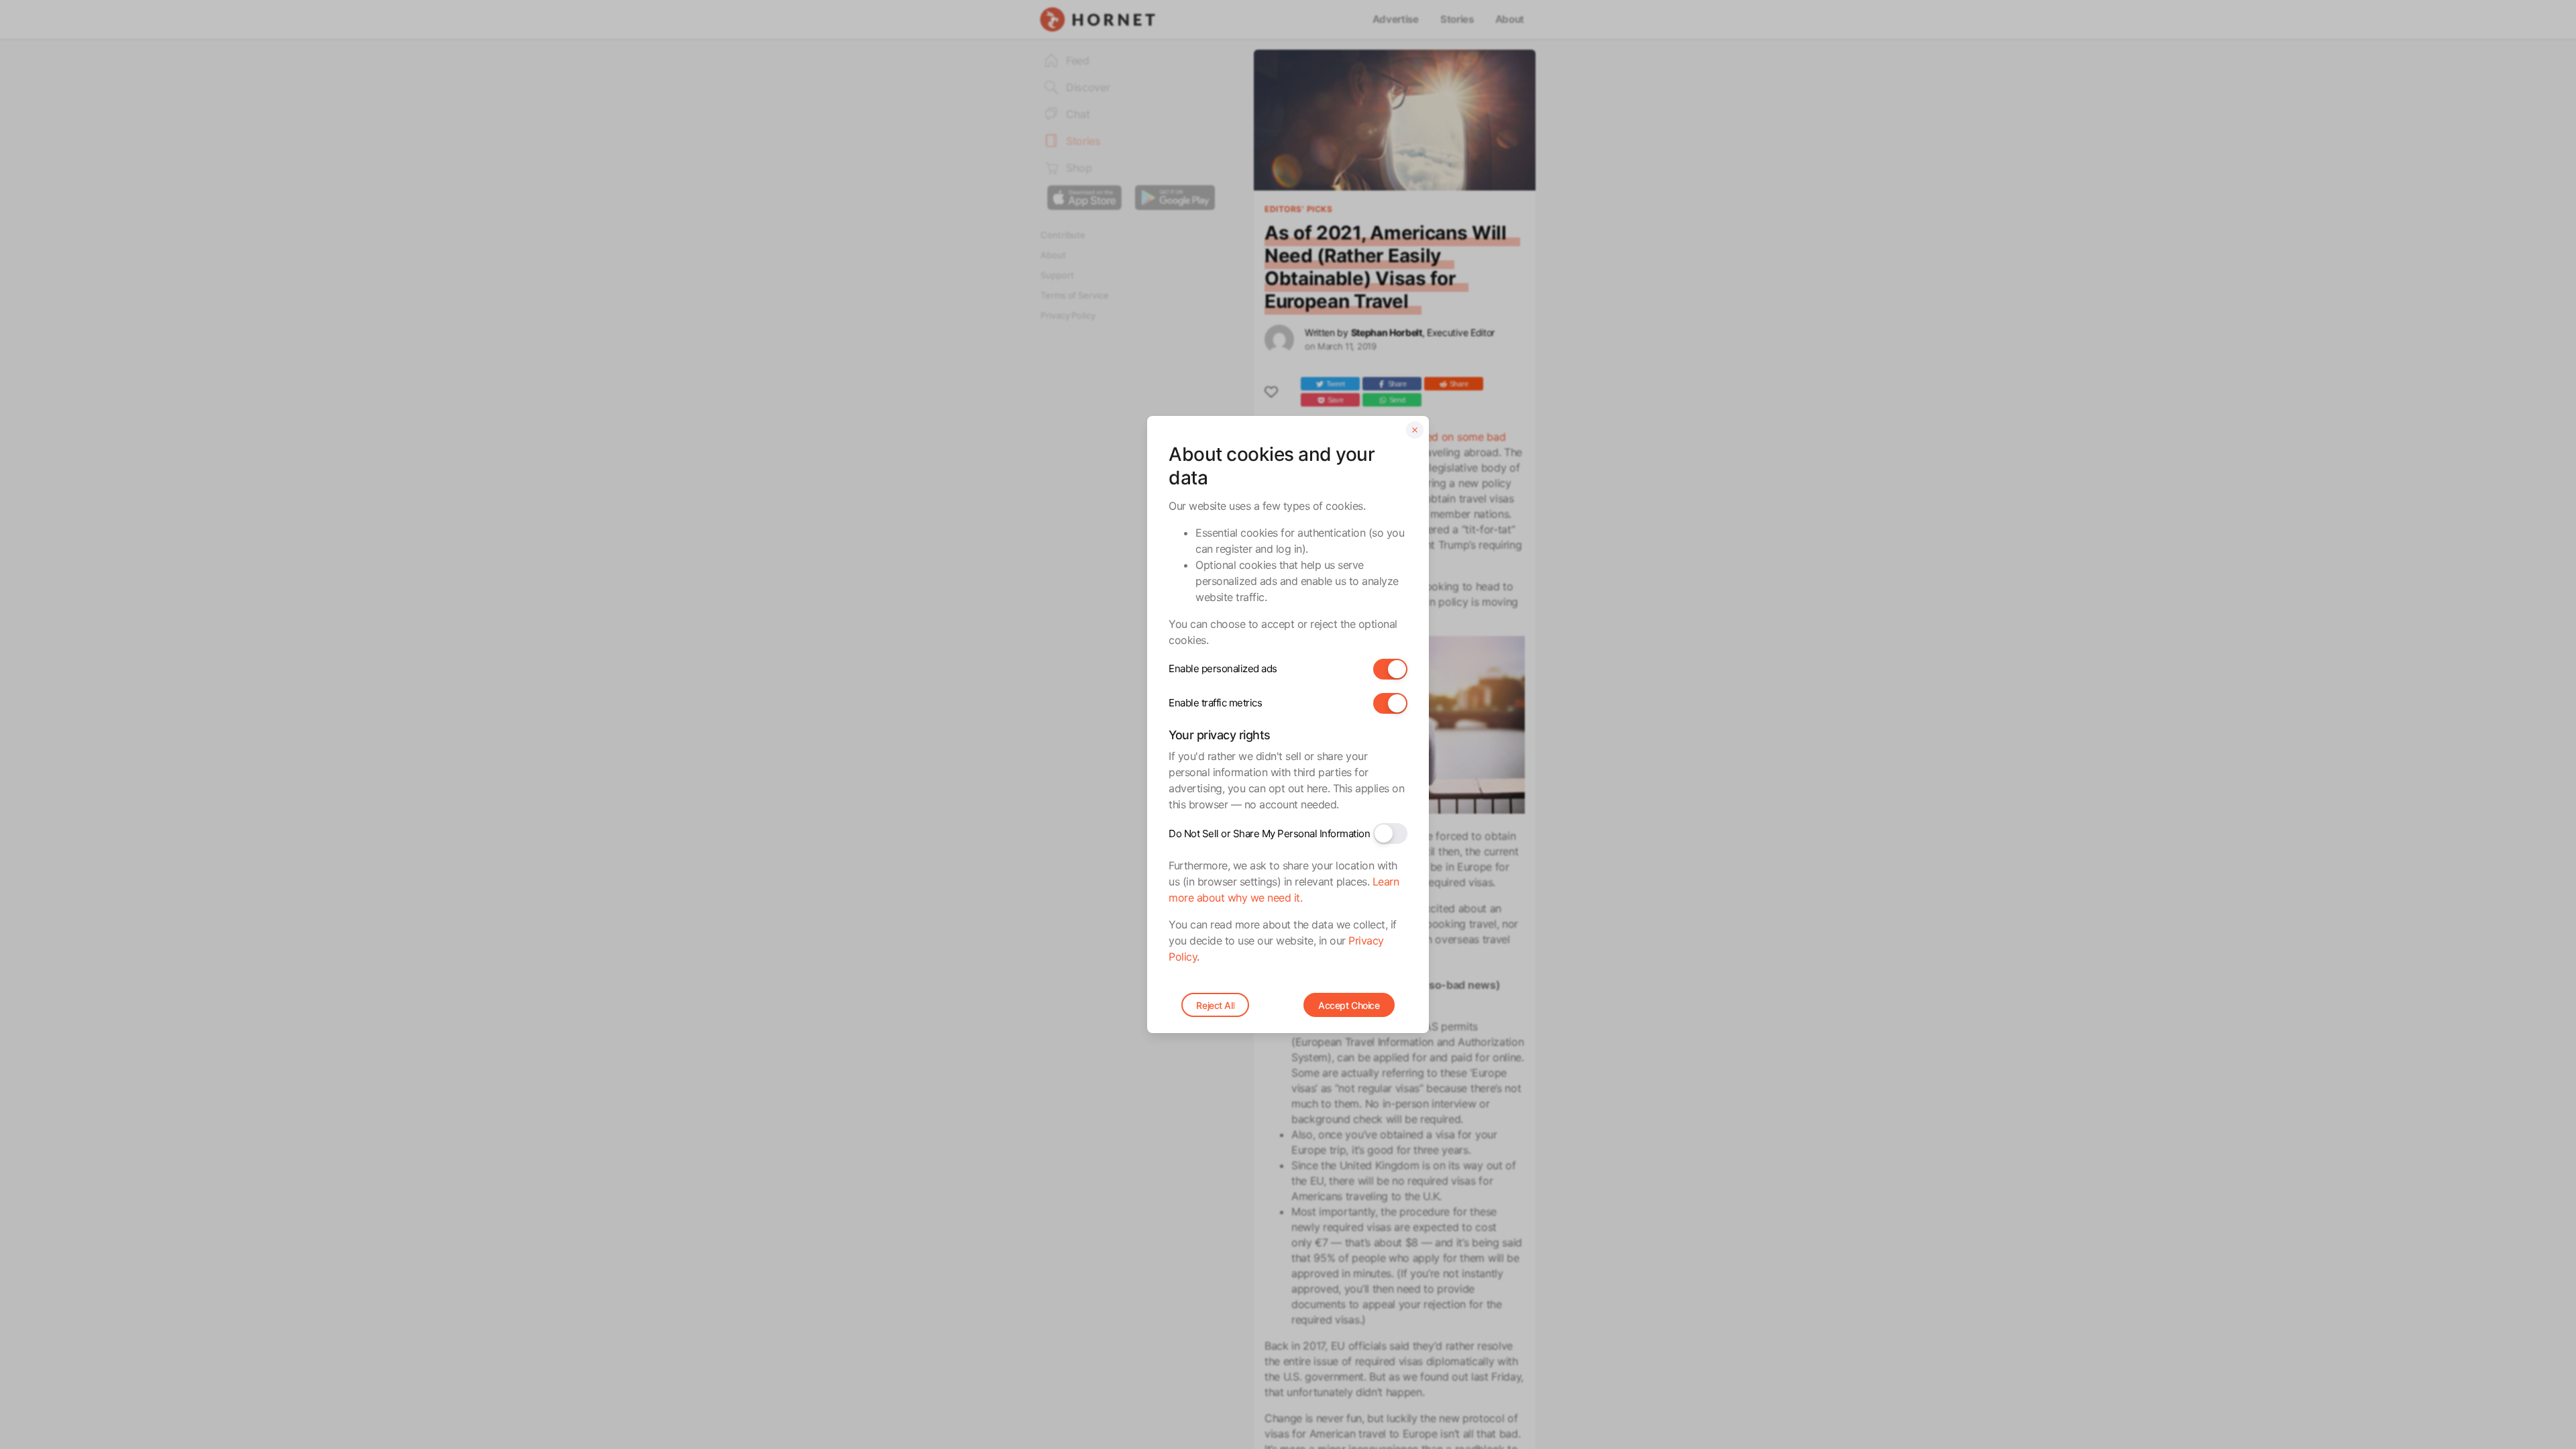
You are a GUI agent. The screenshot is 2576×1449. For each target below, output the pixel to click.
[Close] (1415, 430)
